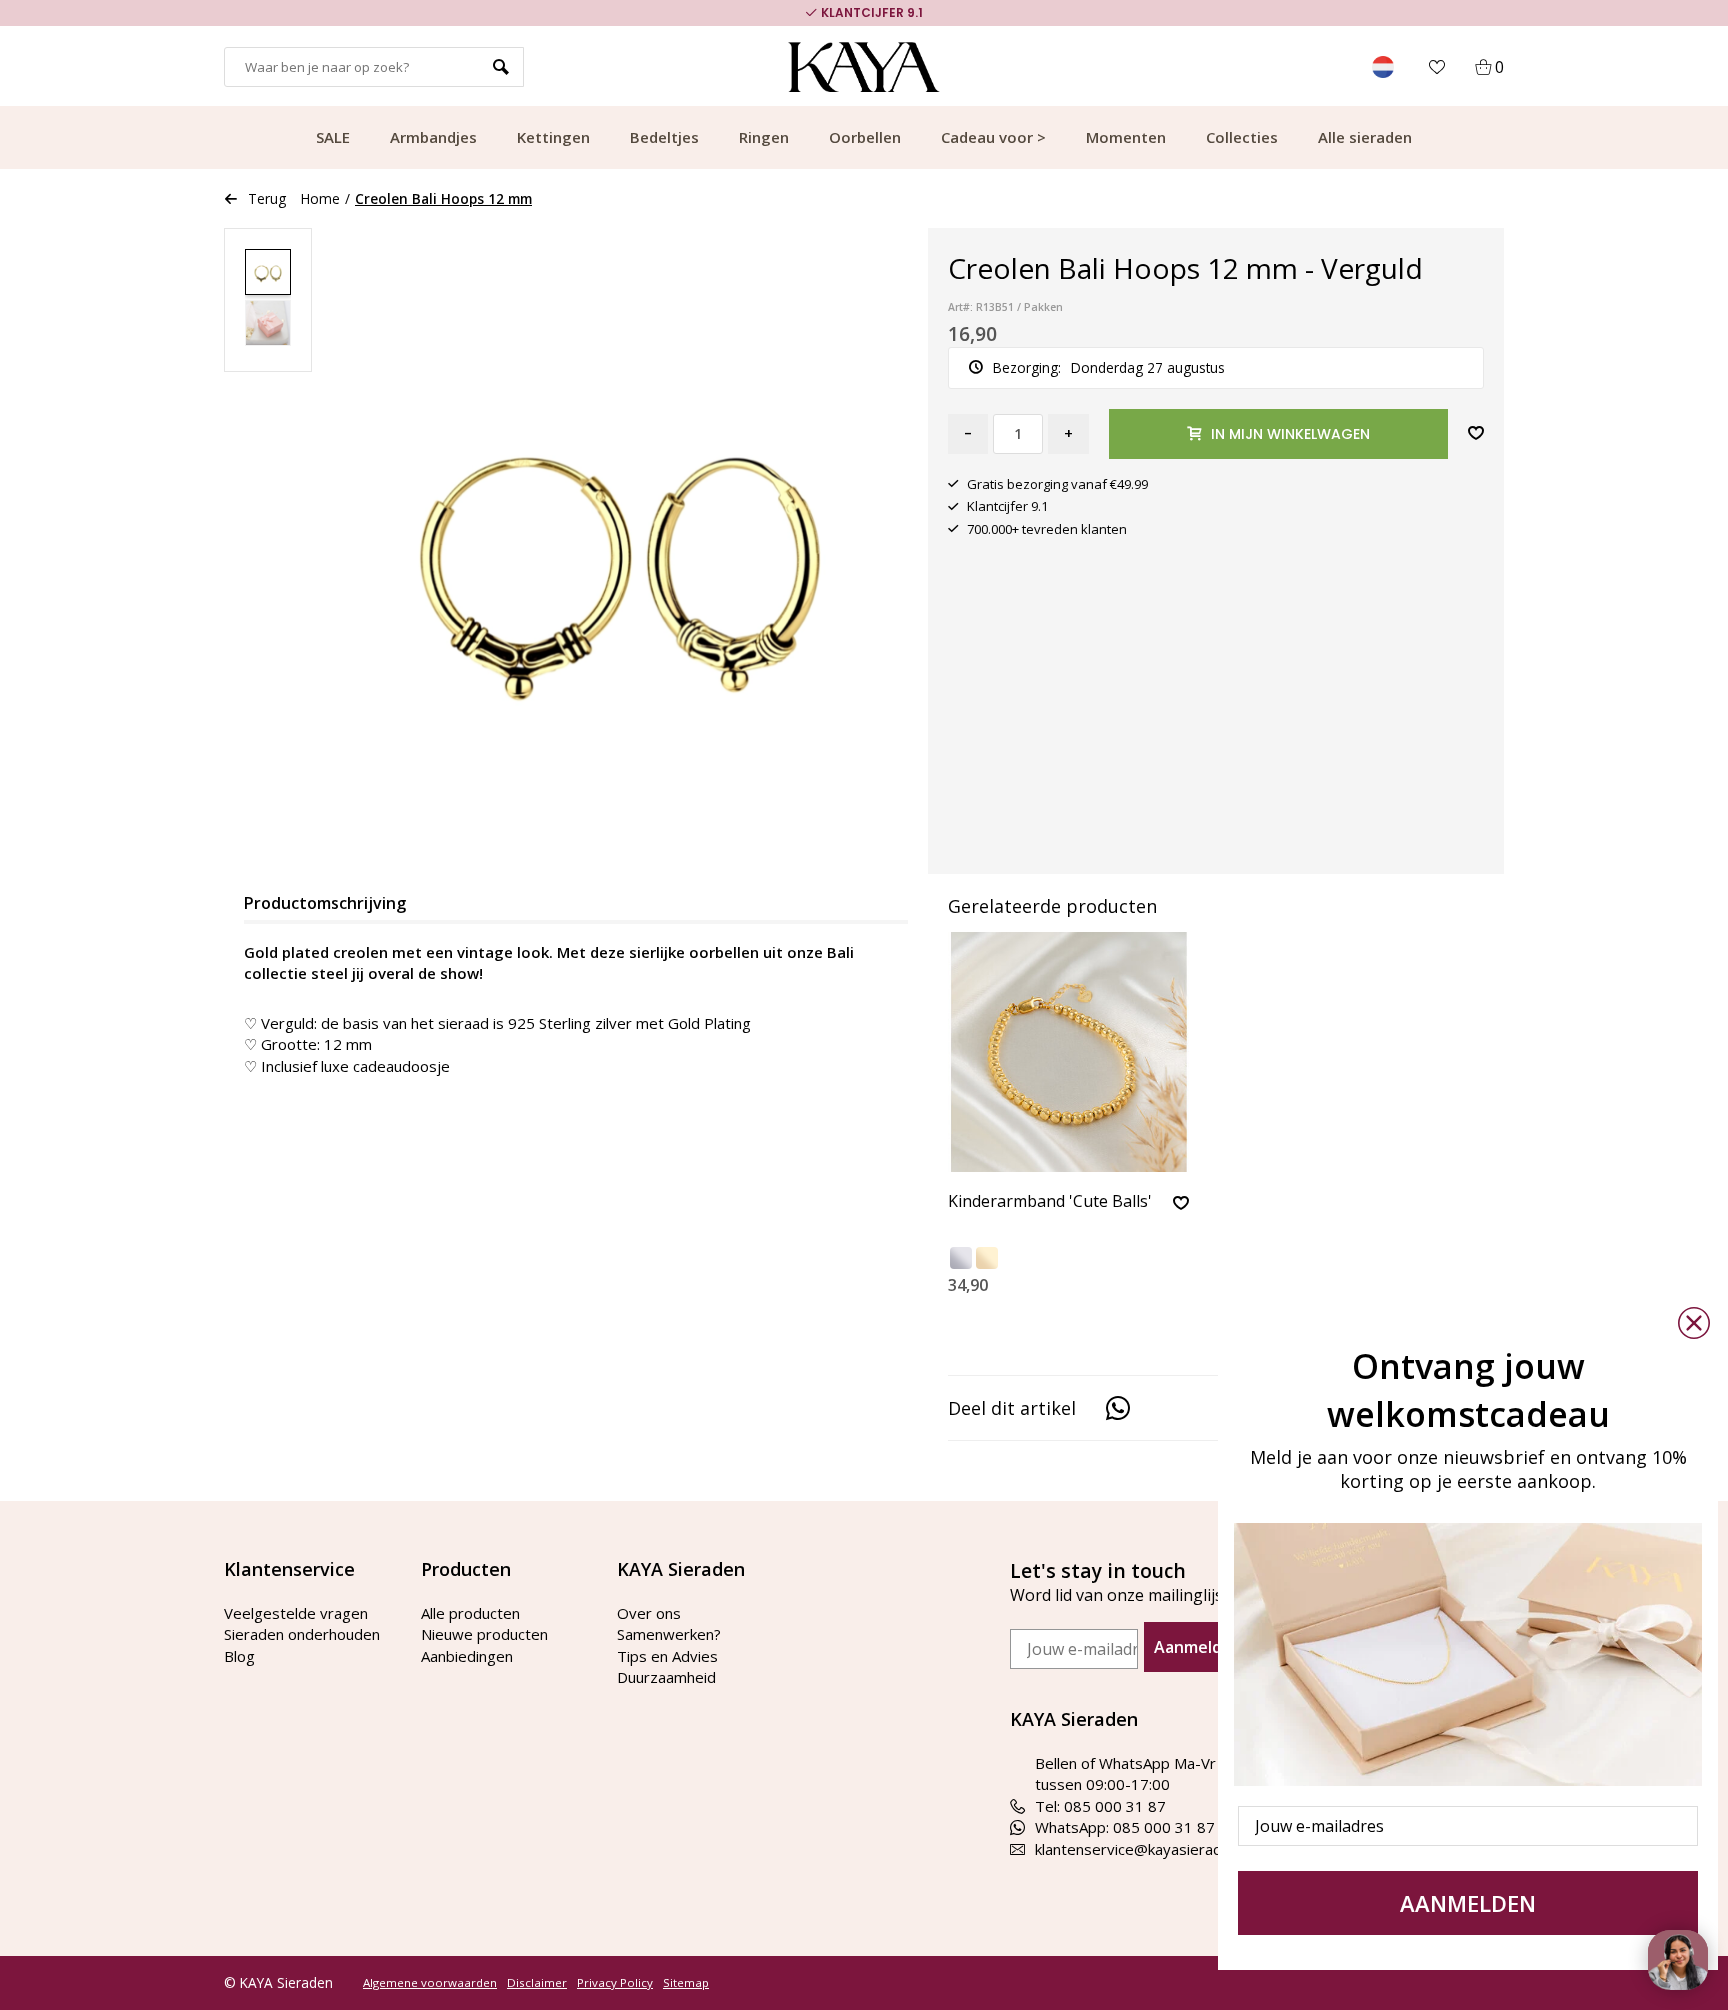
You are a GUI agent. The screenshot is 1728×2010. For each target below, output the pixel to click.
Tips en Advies (667, 1656)
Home (320, 198)
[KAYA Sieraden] (864, 67)
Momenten (1126, 137)
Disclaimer (537, 1983)
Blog (239, 1656)
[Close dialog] (1694, 1323)
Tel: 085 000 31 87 (1100, 1806)
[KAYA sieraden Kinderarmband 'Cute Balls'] (1068, 1052)
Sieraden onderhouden (302, 1634)
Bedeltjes (664, 137)
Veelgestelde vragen (296, 1613)
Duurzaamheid (666, 1677)
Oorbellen (865, 137)
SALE (333, 137)
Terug (267, 198)
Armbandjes (433, 137)
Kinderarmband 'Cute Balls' (1050, 1202)
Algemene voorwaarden (430, 1983)
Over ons (649, 1613)
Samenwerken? (669, 1634)
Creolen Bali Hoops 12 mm (443, 198)
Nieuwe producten (484, 1634)
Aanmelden (1198, 1647)
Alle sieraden (1365, 137)
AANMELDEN (1468, 1903)
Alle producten (470, 1613)
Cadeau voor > (993, 137)
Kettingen (553, 137)
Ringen (764, 137)
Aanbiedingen (467, 1656)
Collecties (1242, 137)
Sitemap (686, 1983)
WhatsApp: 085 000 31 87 (1125, 1827)
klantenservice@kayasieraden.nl (1144, 1849)
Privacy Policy (615, 1983)
